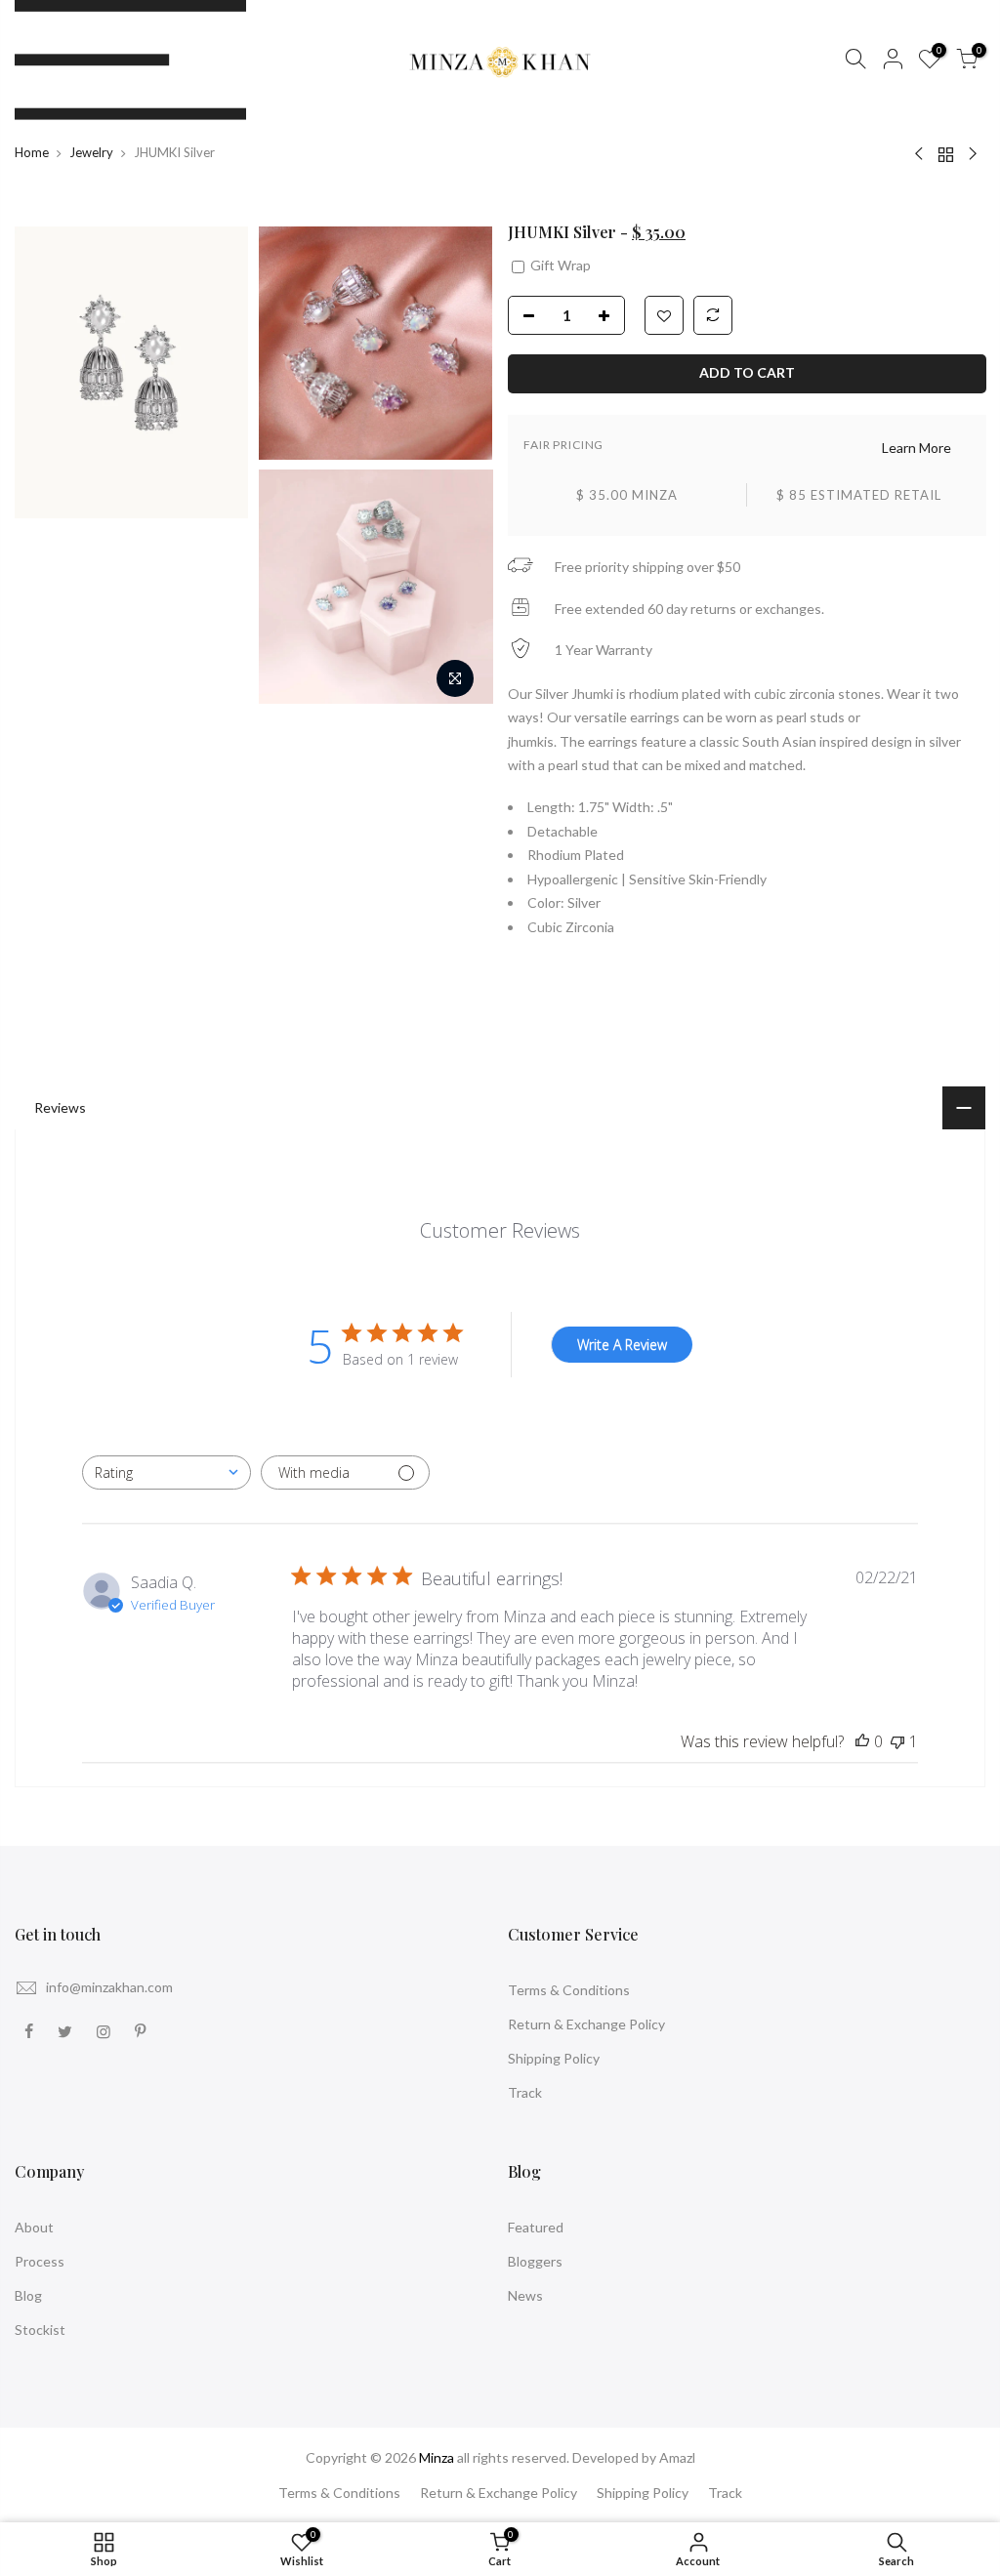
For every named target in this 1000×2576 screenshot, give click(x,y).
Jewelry (91, 152)
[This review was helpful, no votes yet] (862, 1741)
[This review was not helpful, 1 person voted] (897, 1741)
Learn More (916, 447)
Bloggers (535, 2261)
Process (40, 2261)
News (525, 2295)
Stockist (40, 2330)
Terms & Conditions (569, 1990)
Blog (28, 2295)
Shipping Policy (554, 2058)
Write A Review (622, 1345)
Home (32, 152)
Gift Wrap (559, 264)
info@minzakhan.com (109, 1987)
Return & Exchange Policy (586, 2024)
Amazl (677, 2457)
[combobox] (167, 1472)
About (34, 2227)
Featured (536, 2227)
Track (525, 2092)
